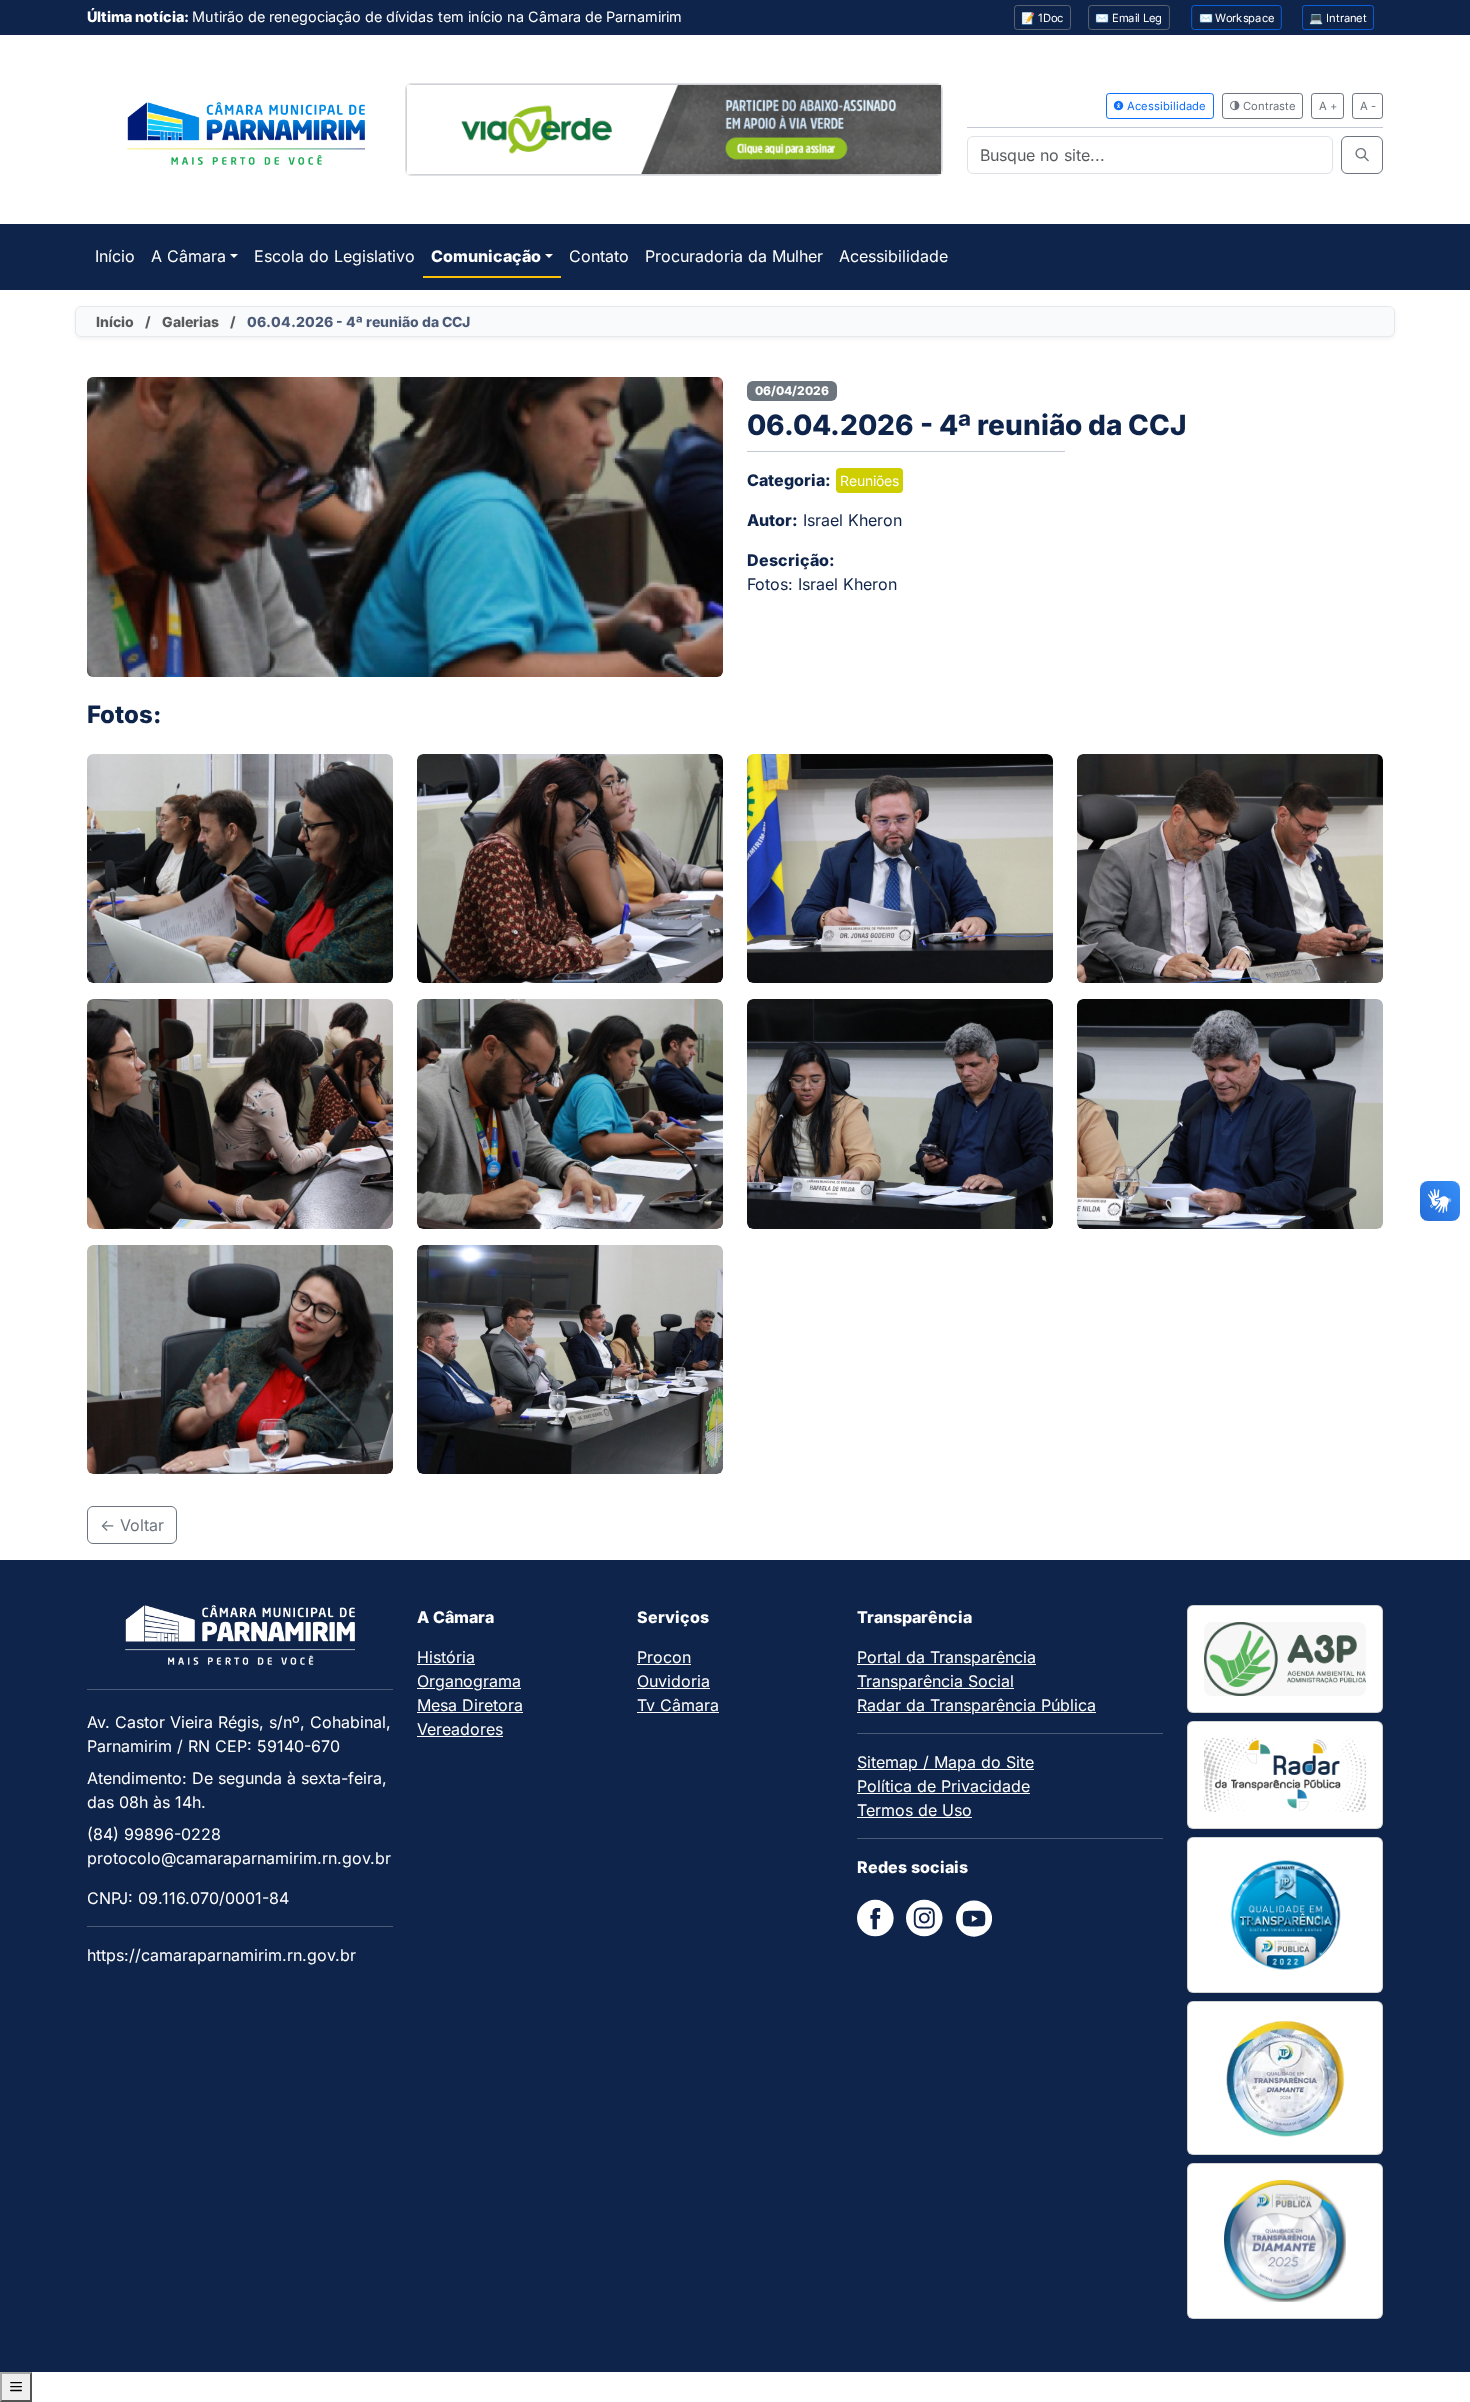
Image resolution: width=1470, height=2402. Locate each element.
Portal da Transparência (946, 1657)
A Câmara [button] (188, 256)
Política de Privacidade (943, 1786)
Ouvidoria (673, 1681)
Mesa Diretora (470, 1705)
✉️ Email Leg (1128, 18)
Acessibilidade (1165, 106)
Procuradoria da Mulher (734, 256)
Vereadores (460, 1729)
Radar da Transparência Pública (976, 1705)
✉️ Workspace (1237, 18)
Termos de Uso (914, 1810)
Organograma (469, 1681)
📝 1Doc (1042, 18)
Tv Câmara (678, 1705)
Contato (599, 256)
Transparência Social (935, 1681)
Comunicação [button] (486, 256)
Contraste (1268, 106)
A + (1328, 106)
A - (1368, 106)
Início (115, 256)
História (446, 1657)
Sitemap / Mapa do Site (945, 1762)
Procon (664, 1657)
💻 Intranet (1338, 18)
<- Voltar (132, 1525)
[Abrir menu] (16, 2387)
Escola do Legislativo (334, 256)
